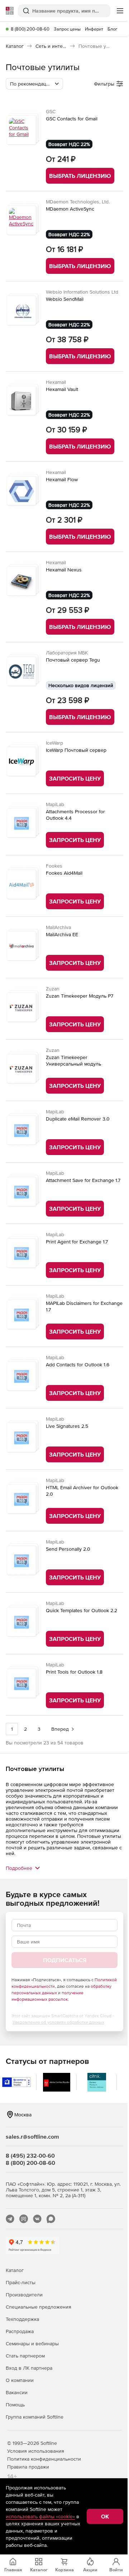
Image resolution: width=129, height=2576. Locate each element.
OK (105, 2516)
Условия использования (36, 2451)
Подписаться (65, 1960)
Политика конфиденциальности (44, 2459)
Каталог (15, 2270)
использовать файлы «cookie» (40, 2516)
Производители (24, 2295)
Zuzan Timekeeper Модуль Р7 (80, 996)
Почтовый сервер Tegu (73, 660)
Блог (113, 29)
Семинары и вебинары (32, 2343)
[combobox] (34, 84)
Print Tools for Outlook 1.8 (74, 1672)
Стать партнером (25, 2356)
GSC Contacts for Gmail (72, 119)
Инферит (94, 29)
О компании (20, 2380)
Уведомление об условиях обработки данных (58, 2022)
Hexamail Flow (62, 479)
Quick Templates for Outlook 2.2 (82, 1610)
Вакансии (17, 2392)
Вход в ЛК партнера (29, 2368)
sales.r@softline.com (32, 2136)
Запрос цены (67, 29)
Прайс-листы (21, 2282)
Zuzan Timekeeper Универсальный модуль (73, 1061)
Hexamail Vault (62, 389)
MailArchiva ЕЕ (62, 934)
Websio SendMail (65, 299)
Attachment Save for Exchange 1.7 (83, 1180)
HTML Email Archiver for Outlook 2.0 (82, 1491)
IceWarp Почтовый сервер (76, 750)
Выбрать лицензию (80, 176)
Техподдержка (22, 2319)
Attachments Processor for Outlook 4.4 (75, 815)
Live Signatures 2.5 (67, 1426)
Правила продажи (28, 2467)
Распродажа (20, 2331)
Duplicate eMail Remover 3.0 (78, 1119)
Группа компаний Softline (35, 2417)
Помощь (15, 2405)
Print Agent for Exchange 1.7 (77, 1242)
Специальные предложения (39, 2307)
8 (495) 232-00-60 (30, 2156)
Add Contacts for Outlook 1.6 (78, 1365)
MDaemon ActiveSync (70, 209)
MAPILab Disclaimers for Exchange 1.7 (84, 1306)
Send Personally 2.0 (68, 1549)
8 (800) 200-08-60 (30, 29)
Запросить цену (75, 778)
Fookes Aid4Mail (64, 873)
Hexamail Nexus (64, 570)
